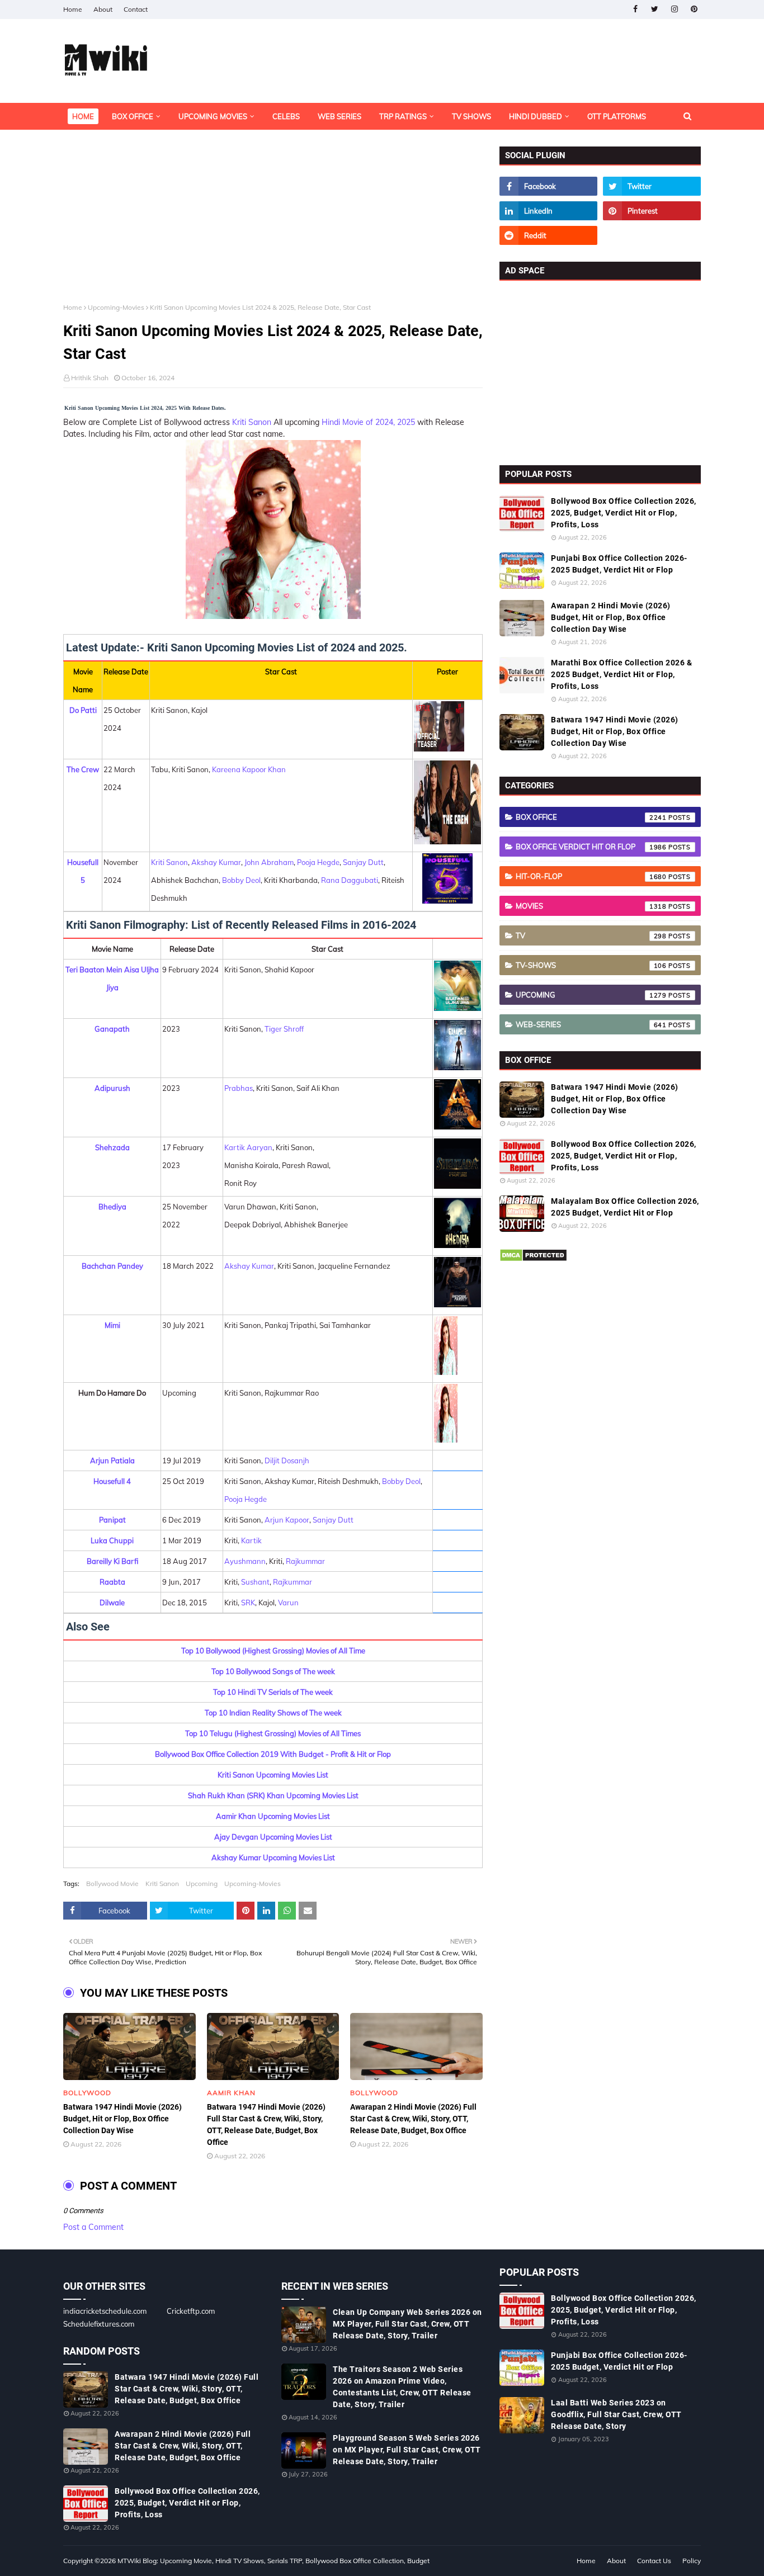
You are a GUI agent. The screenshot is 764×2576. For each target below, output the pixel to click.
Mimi (112, 1325)
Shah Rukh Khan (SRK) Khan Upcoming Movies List (273, 1795)
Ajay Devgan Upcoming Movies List (273, 1837)
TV (591, 935)
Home (73, 9)
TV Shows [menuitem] (471, 116)
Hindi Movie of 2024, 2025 (367, 422)
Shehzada (112, 1147)
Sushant (255, 1582)
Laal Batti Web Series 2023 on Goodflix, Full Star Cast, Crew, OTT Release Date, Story (616, 2414)
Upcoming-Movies (116, 307)
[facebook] (635, 9)
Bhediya (112, 1207)
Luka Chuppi (112, 1540)
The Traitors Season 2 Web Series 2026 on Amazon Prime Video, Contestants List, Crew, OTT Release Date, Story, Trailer (402, 2387)
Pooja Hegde (318, 862)
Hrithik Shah (90, 378)
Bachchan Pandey (112, 1266)
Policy (692, 2561)
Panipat (112, 1520)
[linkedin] (548, 211)
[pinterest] (694, 9)
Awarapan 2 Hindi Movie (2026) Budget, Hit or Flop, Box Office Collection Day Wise (611, 617)
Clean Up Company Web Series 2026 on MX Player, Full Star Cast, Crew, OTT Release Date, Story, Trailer (407, 2324)
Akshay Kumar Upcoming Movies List (273, 1857)
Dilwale (112, 1603)
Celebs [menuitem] (286, 116)
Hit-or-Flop (591, 876)
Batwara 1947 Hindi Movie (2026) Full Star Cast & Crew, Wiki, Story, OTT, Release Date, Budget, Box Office (266, 2124)
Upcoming (202, 1883)
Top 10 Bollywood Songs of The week (273, 1671)
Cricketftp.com (191, 2311)
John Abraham (269, 862)
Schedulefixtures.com (99, 2324)
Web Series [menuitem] (339, 116)
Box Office (591, 817)
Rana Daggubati (350, 880)
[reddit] (548, 235)
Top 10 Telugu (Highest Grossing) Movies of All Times (273, 1733)
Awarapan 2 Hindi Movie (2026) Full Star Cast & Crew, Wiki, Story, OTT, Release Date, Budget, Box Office (413, 2119)
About (103, 9)
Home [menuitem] (83, 116)
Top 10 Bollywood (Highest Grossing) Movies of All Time (273, 1651)
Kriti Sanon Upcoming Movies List (273, 1775)
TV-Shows (591, 965)
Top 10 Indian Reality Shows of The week (273, 1713)
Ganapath (112, 1029)
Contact (136, 9)
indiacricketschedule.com (105, 2311)
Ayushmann (245, 1561)
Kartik (251, 1540)
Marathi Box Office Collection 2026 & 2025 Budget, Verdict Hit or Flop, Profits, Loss (621, 674)
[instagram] (674, 9)
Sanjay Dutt (363, 862)
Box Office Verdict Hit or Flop (591, 847)
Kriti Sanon (252, 422)
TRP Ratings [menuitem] (403, 116)
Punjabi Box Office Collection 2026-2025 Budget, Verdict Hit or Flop (619, 564)
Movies (591, 906)
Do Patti (83, 710)
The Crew (83, 769)
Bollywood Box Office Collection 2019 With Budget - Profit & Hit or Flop (273, 1754)
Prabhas (239, 1088)
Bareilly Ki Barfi (112, 1561)
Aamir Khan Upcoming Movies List (273, 1816)
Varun (288, 1603)
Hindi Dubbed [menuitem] (536, 116)
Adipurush (112, 1088)
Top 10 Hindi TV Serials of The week (273, 1692)
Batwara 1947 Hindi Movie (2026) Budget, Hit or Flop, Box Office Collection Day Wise (122, 2119)
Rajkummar (305, 1561)
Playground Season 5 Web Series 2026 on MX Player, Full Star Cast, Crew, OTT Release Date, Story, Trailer (407, 2450)
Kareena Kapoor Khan (249, 769)
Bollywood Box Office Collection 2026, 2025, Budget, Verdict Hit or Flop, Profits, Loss (624, 513)
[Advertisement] (273, 225)
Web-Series (591, 1024)
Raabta (112, 1582)
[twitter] (655, 9)
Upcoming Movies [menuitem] (213, 116)
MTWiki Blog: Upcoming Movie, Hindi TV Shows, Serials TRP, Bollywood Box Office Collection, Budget (273, 2561)
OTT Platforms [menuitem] (617, 116)
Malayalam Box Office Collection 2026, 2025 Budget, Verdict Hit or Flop (625, 1207)
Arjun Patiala (112, 1460)
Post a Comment (93, 2227)
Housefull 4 (112, 1481)
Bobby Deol (241, 880)
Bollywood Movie (112, 1883)
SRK (248, 1603)
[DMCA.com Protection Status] (533, 1259)
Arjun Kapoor (287, 1520)
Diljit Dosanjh (287, 1460)
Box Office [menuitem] (133, 116)
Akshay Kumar (216, 862)
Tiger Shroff (284, 1029)
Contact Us (654, 2561)
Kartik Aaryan (248, 1147)
